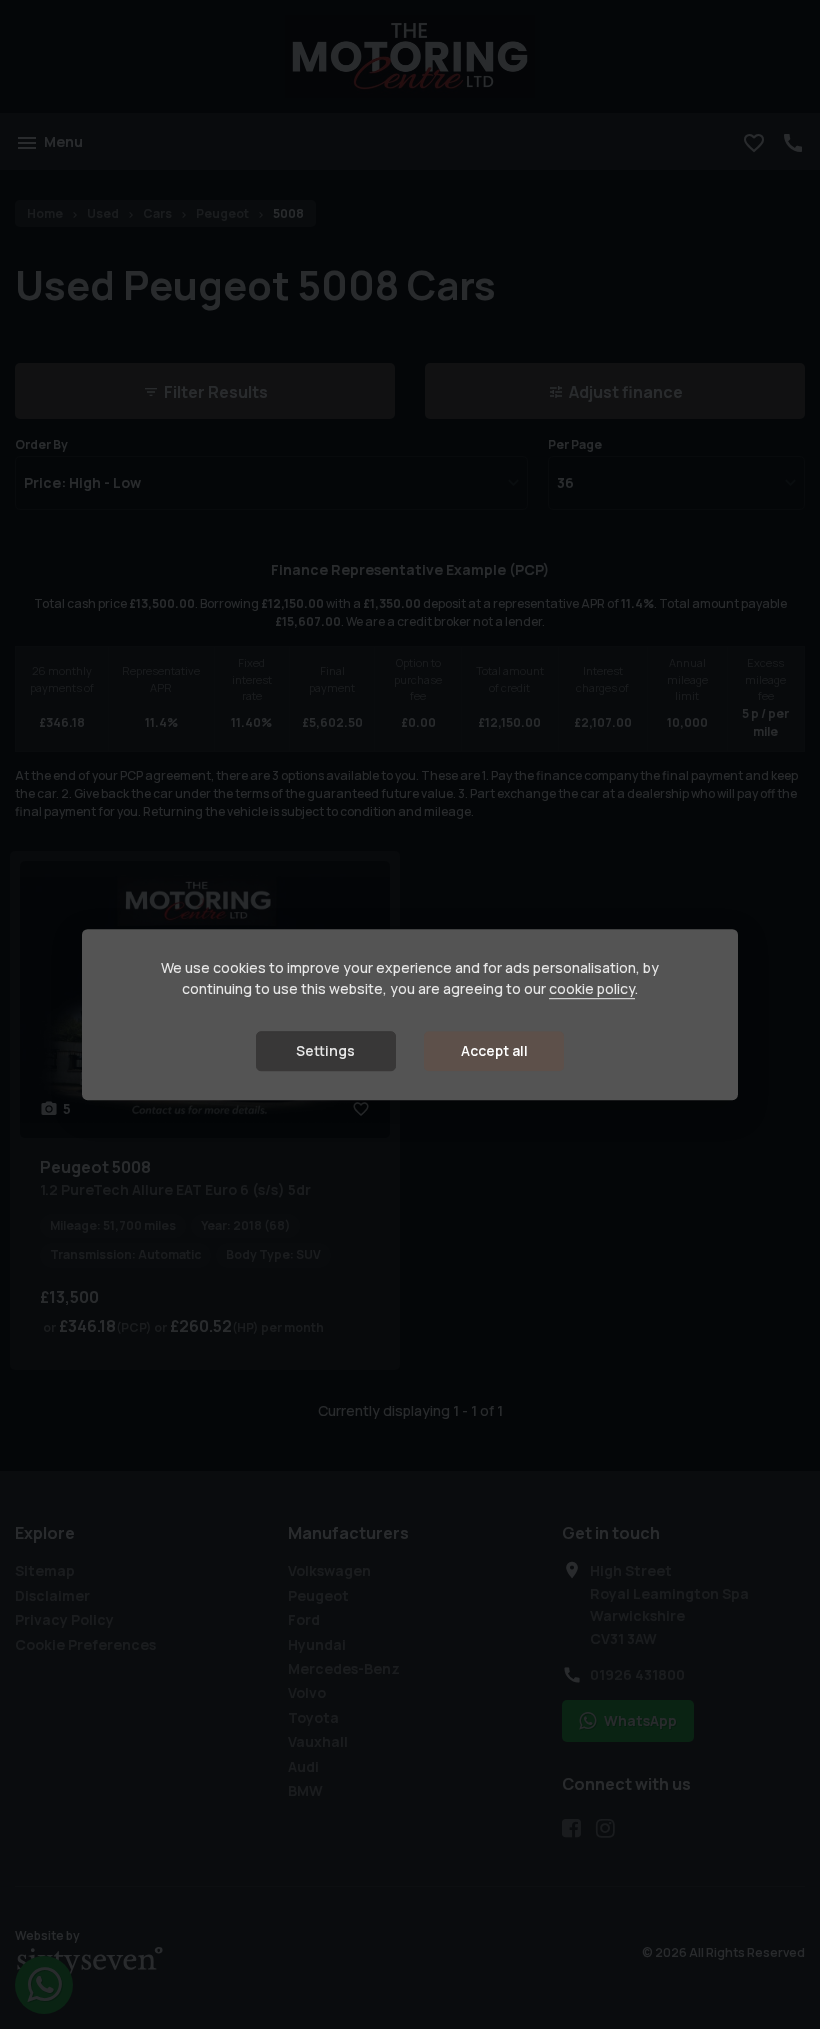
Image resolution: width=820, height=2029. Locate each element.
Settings (325, 1051)
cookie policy (592, 989)
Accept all (494, 1051)
